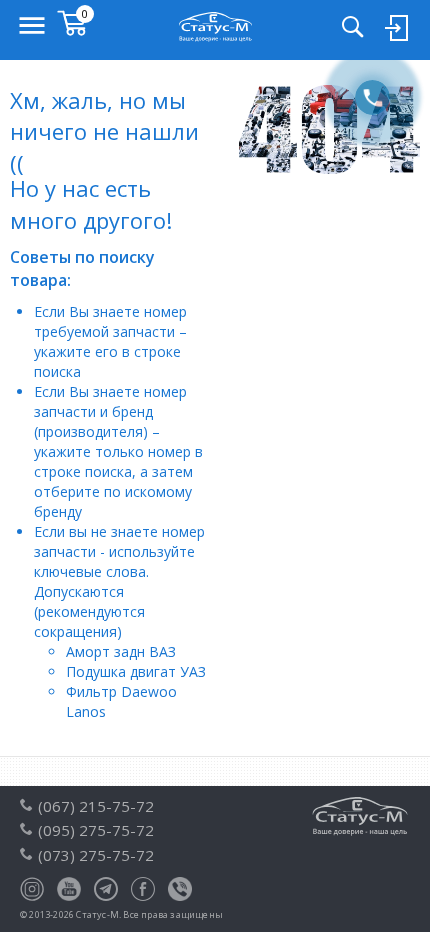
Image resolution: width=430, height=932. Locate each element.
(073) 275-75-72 (96, 855)
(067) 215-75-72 (96, 806)
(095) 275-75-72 (96, 830)
